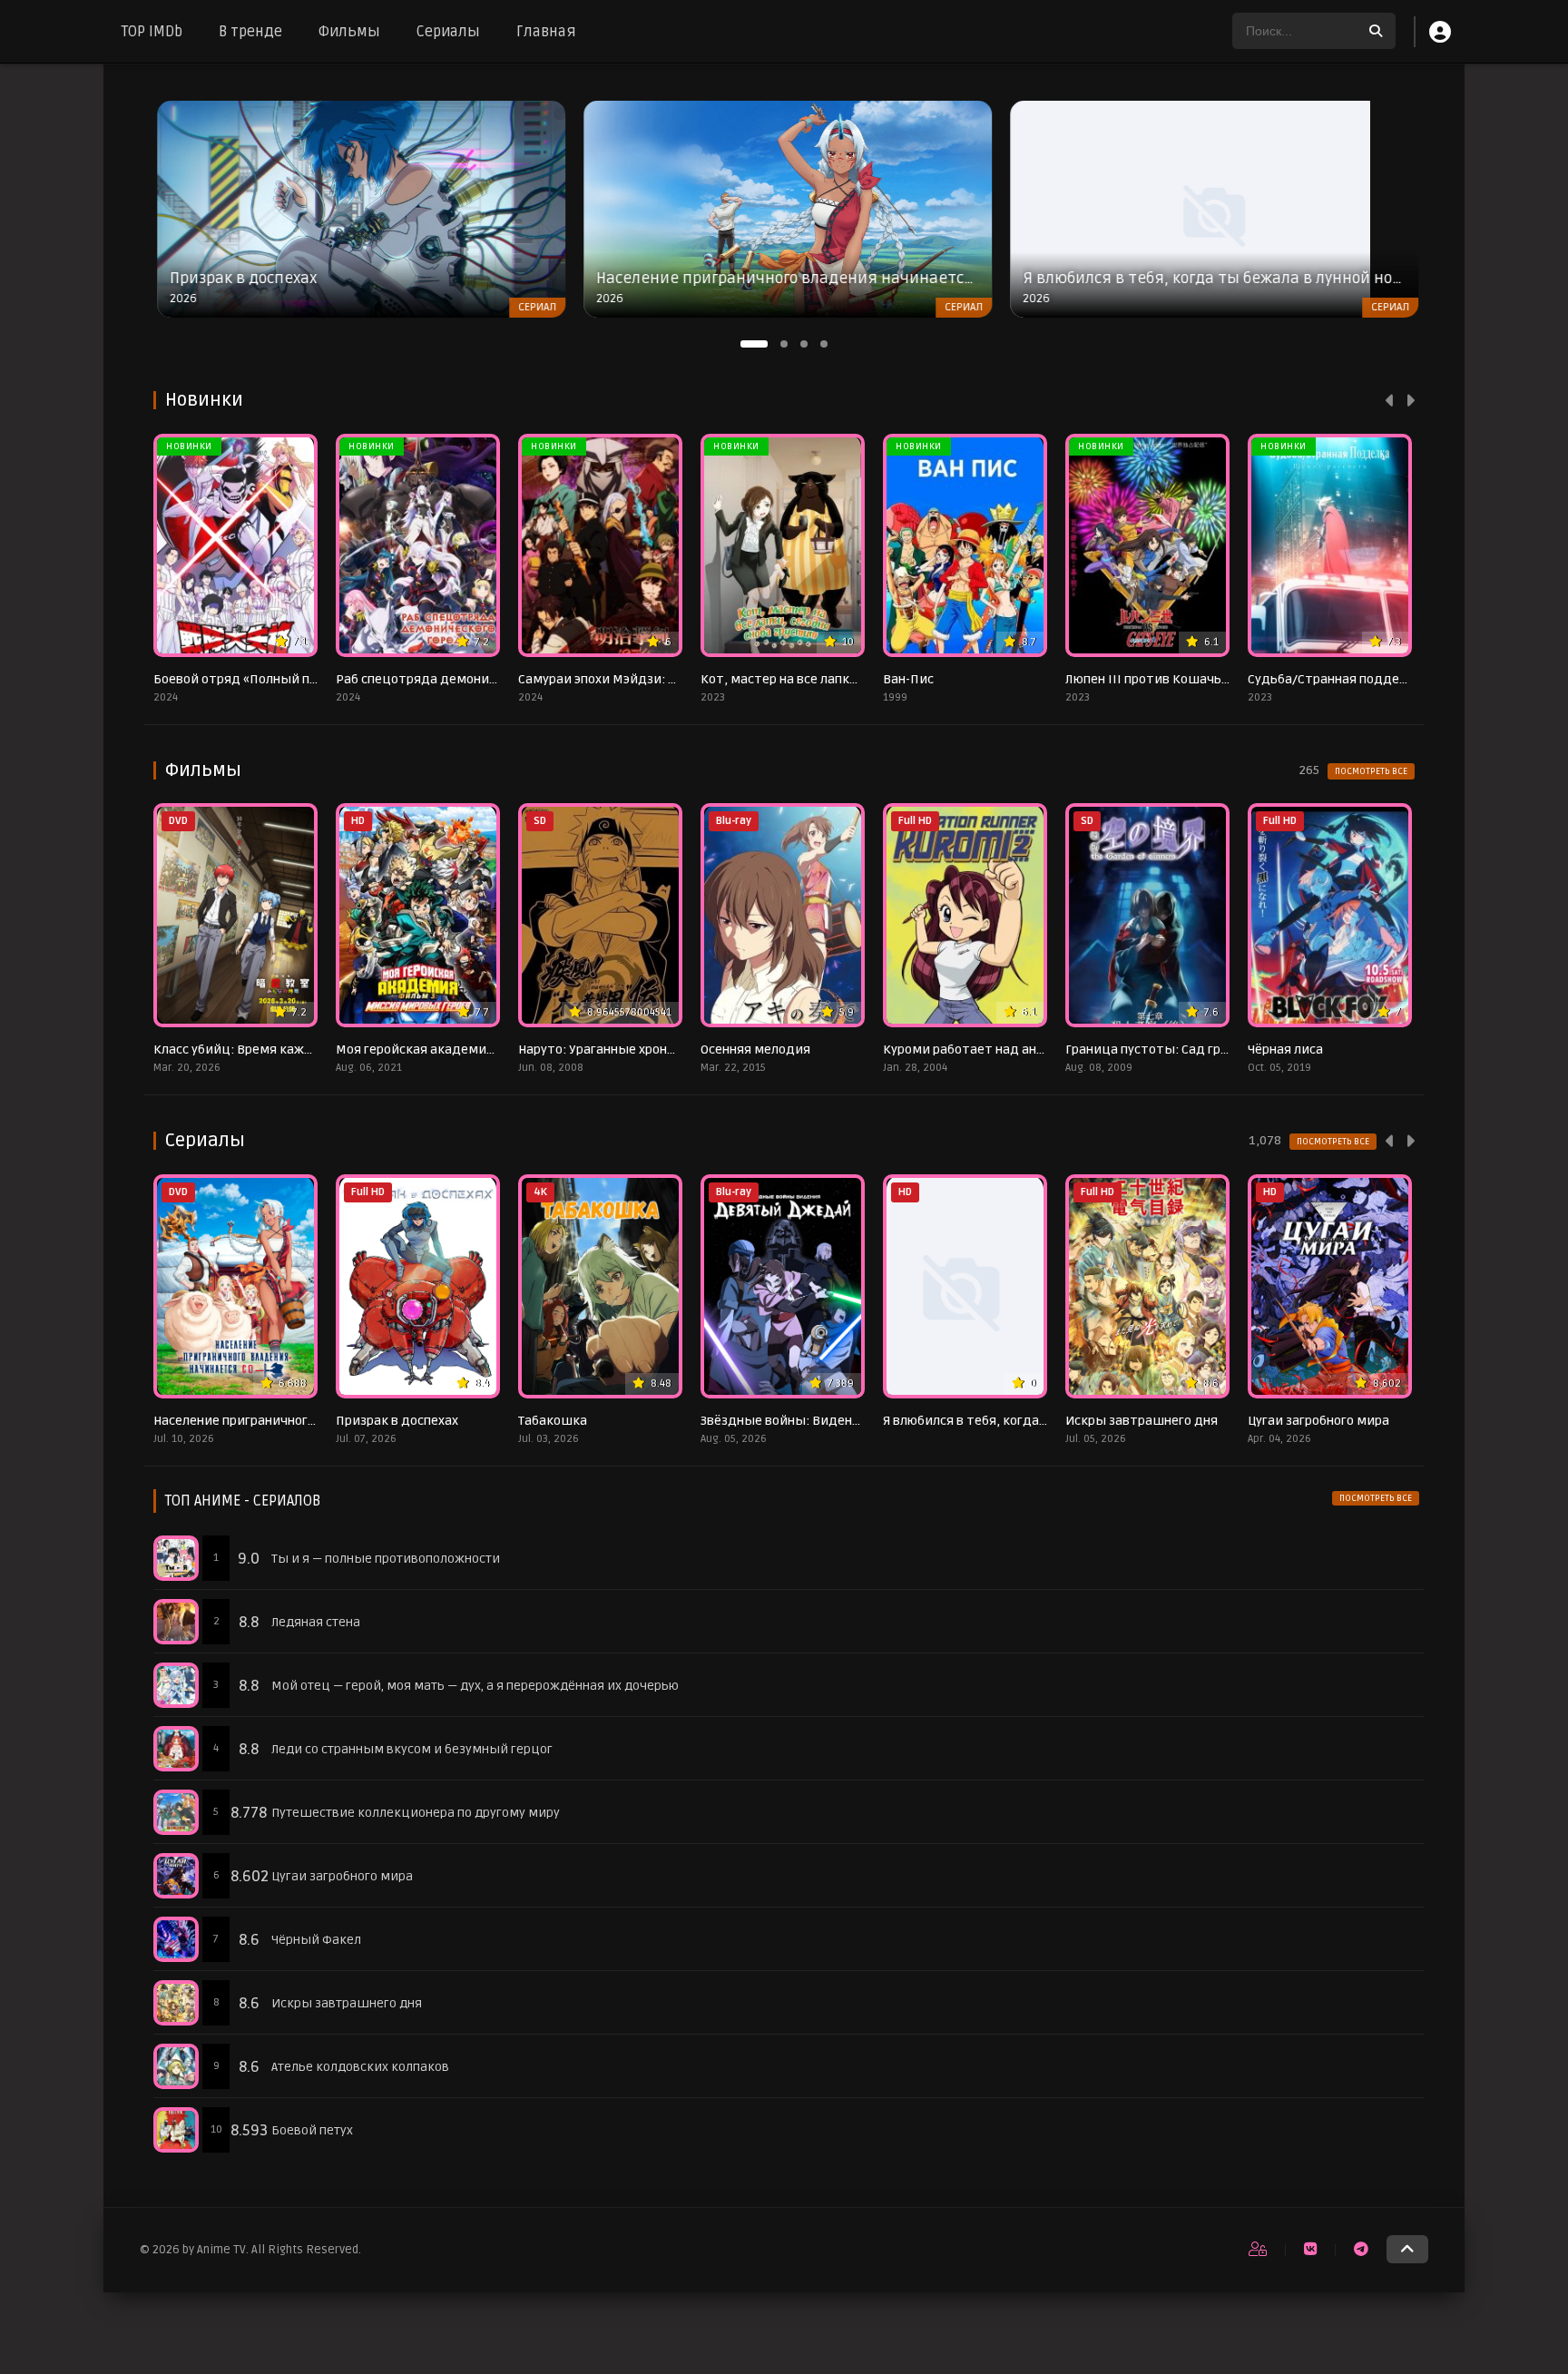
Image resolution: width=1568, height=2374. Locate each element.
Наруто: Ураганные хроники (604, 1050)
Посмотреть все (1371, 771)
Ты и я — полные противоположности (386, 1559)
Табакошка (553, 1421)
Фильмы (349, 32)
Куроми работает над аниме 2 (977, 1050)
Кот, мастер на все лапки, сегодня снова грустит (853, 679)
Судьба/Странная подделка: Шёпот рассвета (1388, 679)
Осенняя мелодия (755, 1050)
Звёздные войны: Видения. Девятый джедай (843, 1421)
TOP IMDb (152, 32)
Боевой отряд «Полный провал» (253, 679)
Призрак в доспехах (397, 1421)
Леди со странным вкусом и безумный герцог (412, 1749)
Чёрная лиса (1285, 1050)
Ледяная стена (316, 1622)
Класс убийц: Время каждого (243, 1050)
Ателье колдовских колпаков (360, 2067)
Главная (546, 32)
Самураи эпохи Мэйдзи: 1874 (608, 679)
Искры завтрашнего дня (1142, 1421)
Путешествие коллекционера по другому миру (416, 1813)
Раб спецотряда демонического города (460, 679)
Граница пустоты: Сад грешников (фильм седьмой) (1226, 1050)
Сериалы (448, 32)
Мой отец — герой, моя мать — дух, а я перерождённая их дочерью (475, 1686)
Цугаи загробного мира (1318, 1421)
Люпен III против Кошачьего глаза (1171, 679)
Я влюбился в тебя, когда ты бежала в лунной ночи (1041, 1421)
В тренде (250, 32)
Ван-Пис (908, 679)
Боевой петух (312, 2130)
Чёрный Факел (316, 1940)
